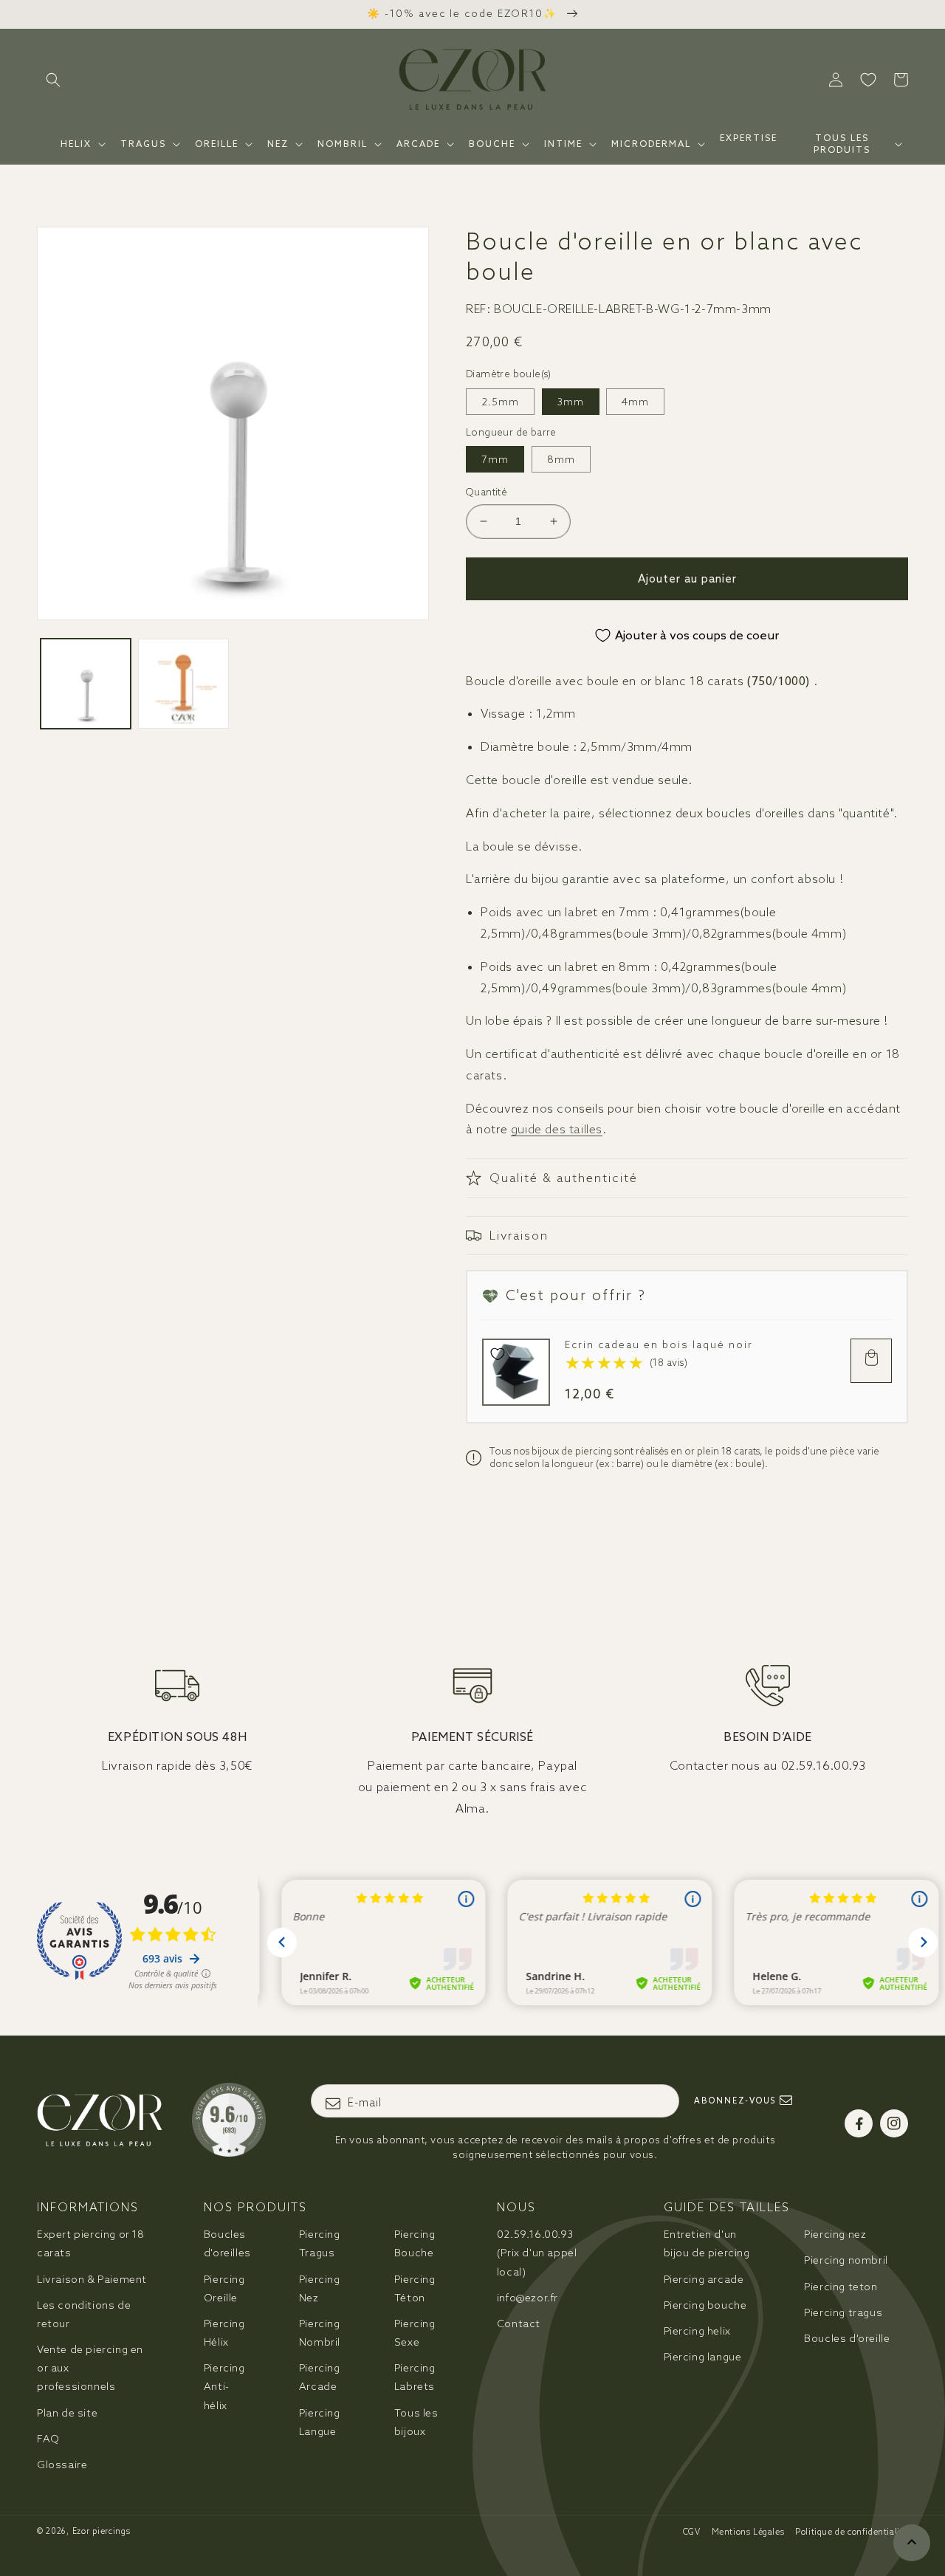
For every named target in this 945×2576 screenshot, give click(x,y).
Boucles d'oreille (847, 2338)
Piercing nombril (846, 2260)
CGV (692, 2532)
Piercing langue (703, 2357)
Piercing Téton (415, 2288)
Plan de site (67, 2413)
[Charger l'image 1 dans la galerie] (86, 684)
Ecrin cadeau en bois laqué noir (659, 1345)
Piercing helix (697, 2331)
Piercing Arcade (320, 2377)
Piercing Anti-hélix (224, 2386)
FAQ (48, 2439)
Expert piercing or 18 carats (91, 2243)
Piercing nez (835, 2234)
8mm (561, 459)
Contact (519, 2323)
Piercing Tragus (320, 2243)
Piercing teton (841, 2287)
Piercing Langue (320, 2422)
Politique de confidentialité (852, 2532)
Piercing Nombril (320, 2333)
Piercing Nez (320, 2288)
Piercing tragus (843, 2312)
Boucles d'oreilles (227, 2243)
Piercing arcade (704, 2279)
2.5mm (500, 402)
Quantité (487, 492)
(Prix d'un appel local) (537, 2253)
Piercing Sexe (415, 2333)
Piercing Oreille (224, 2288)
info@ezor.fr (528, 2298)
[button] (53, 80)
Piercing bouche (705, 2305)
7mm (495, 459)
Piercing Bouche (415, 2243)
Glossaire (62, 2465)
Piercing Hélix (224, 2333)
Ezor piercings (102, 2531)
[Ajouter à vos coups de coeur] (498, 1354)
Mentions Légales (748, 2532)
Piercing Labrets (415, 2377)
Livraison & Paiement (92, 2279)
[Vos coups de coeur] (868, 80)
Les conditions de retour (84, 2314)
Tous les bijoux (416, 2422)
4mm (635, 402)
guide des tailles (557, 1129)
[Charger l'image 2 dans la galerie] (183, 684)
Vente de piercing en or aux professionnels (90, 2368)
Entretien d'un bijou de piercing (707, 2243)
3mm (571, 402)
